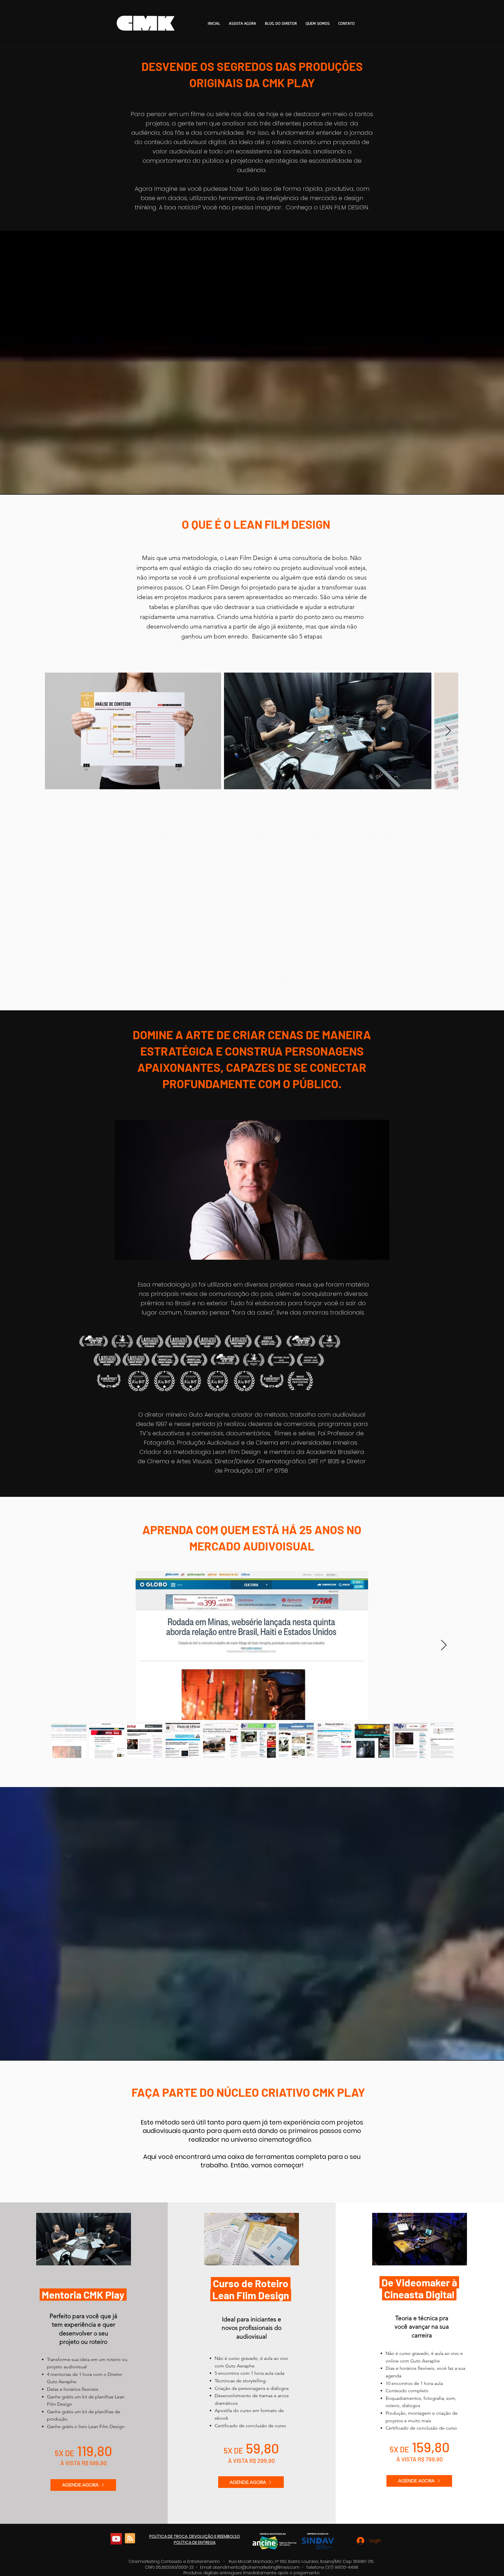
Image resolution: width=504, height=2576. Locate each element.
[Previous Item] (55, 731)
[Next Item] (448, 731)
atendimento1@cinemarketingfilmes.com (256, 2567)
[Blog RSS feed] (130, 2539)
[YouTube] (116, 2539)
